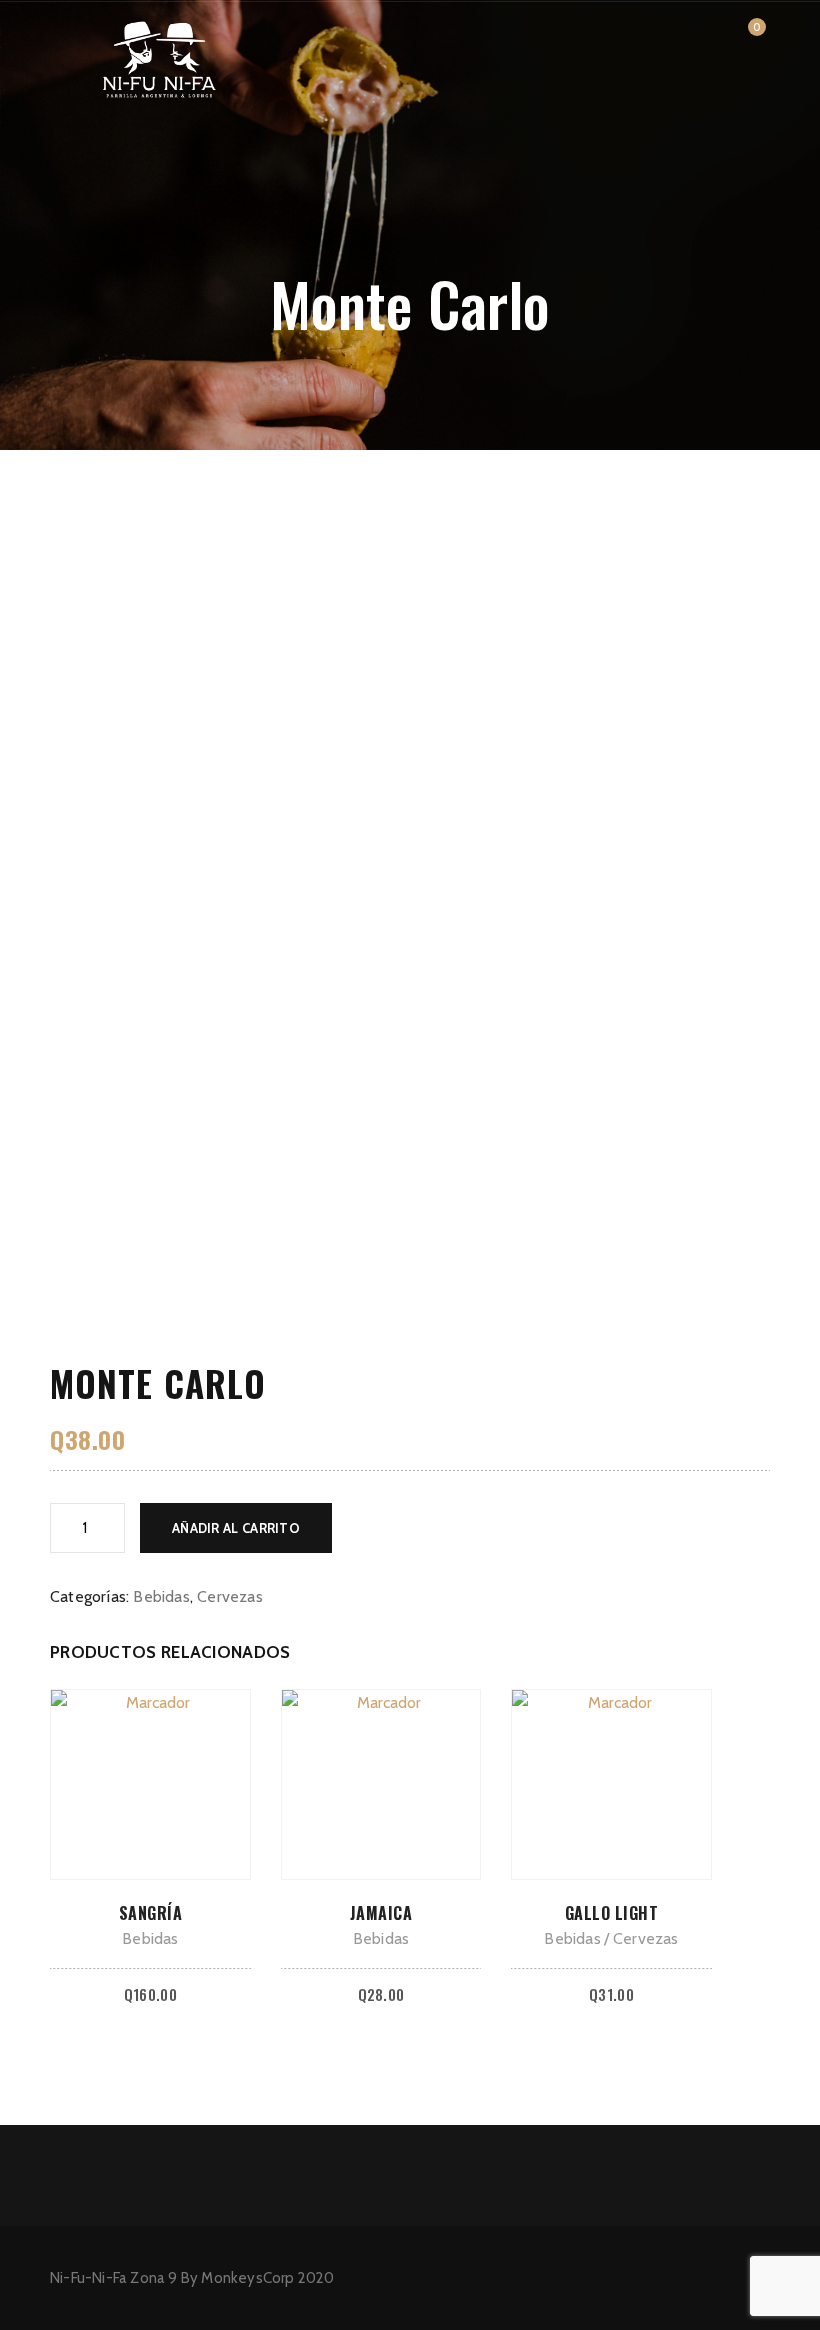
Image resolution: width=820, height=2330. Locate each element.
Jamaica (381, 1913)
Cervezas (230, 1596)
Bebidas (161, 1596)
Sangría (151, 1913)
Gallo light (612, 1913)
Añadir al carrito (236, 1528)
